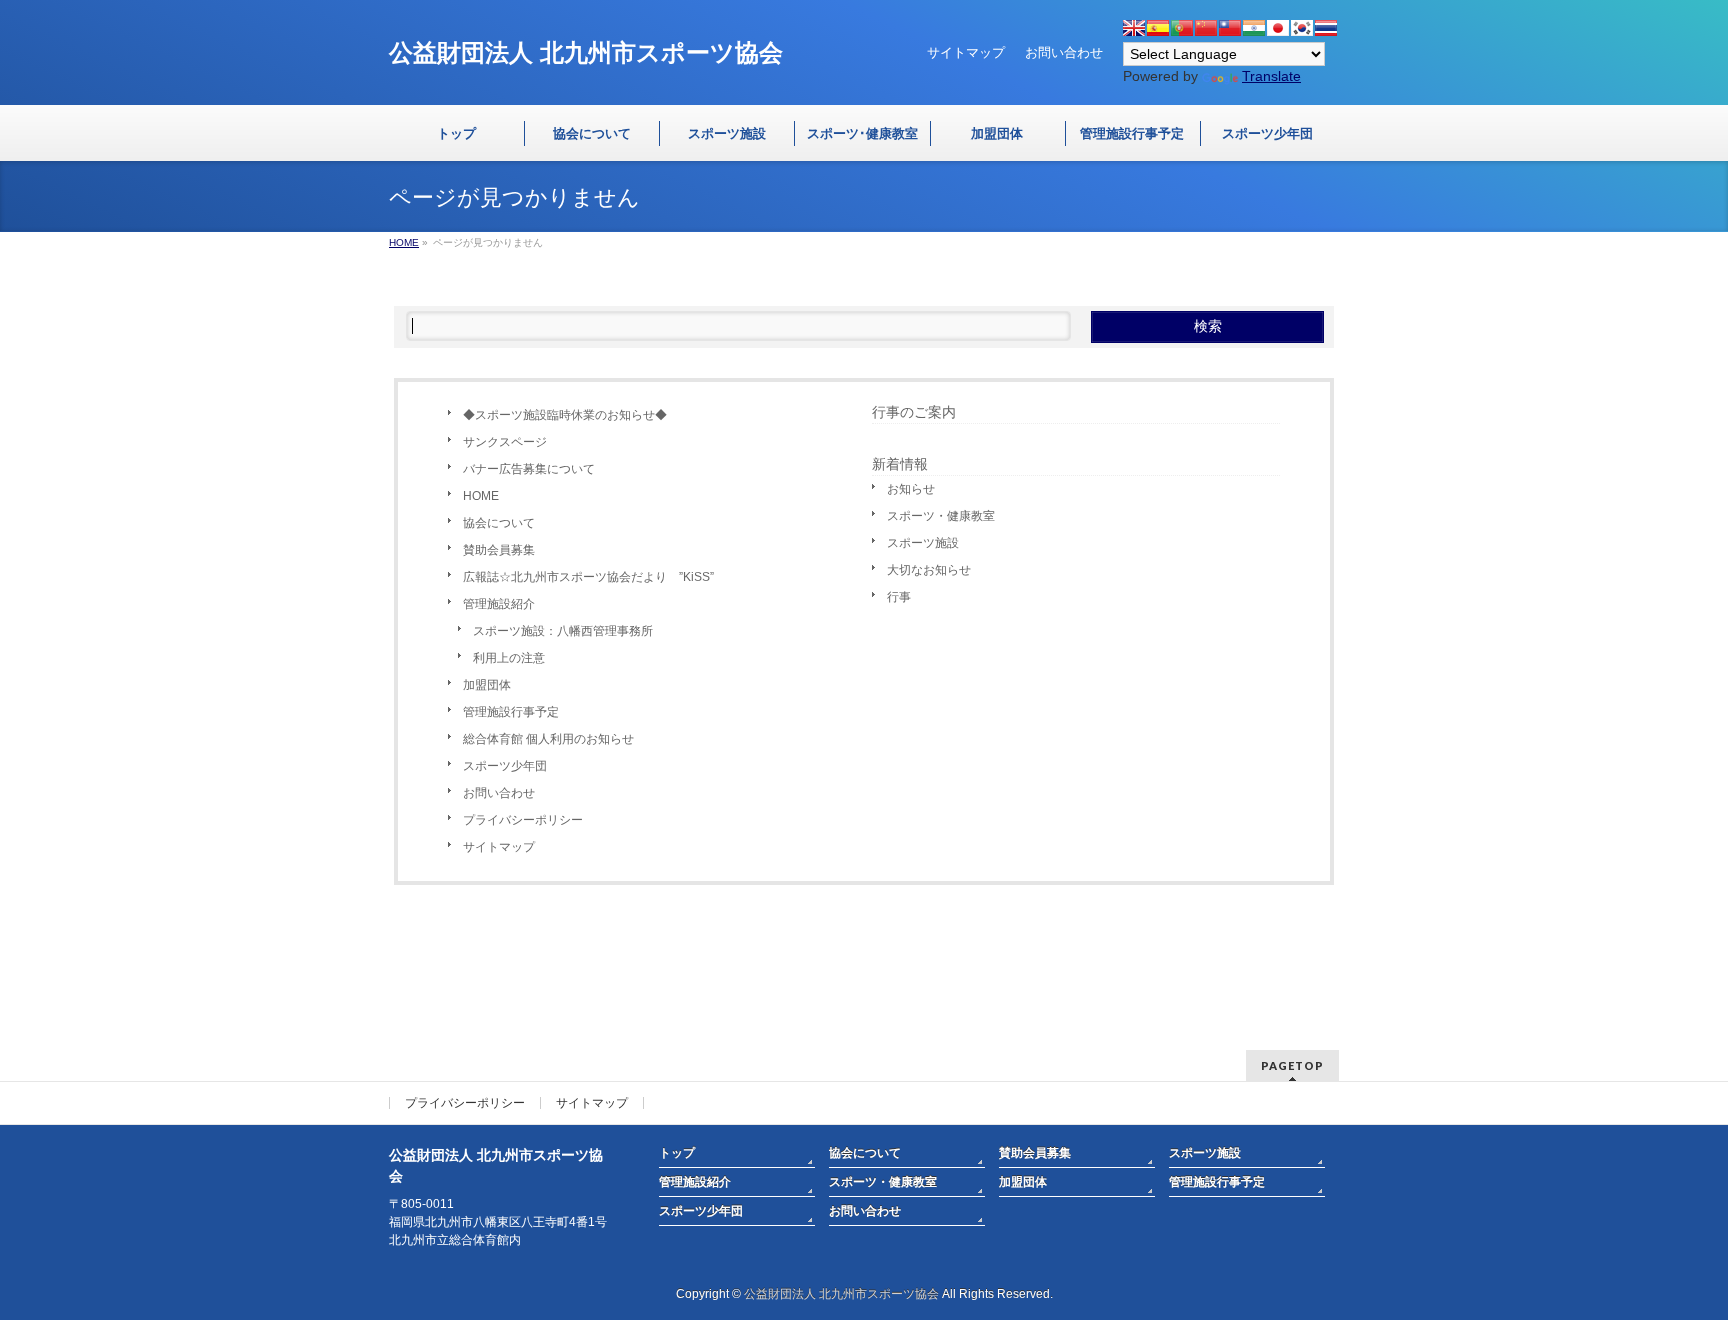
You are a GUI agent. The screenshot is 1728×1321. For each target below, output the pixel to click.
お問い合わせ (1064, 52)
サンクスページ (505, 442)
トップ (677, 1153)
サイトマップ (966, 52)
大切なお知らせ (929, 570)
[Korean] (1302, 28)
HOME (481, 496)
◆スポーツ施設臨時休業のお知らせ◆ (565, 415)
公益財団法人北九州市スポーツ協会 (586, 52)
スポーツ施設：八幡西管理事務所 (563, 631)
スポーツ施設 (923, 543)
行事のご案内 (914, 412)
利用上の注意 (509, 658)
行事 (899, 597)
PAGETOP (1292, 1065)
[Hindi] (1254, 28)
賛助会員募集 (499, 550)
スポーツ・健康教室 (941, 516)
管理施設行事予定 (511, 712)
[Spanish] (1158, 28)
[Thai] (1326, 28)
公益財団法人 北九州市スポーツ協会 (841, 1294)
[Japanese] (1278, 28)
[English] (1134, 28)
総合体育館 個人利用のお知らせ (548, 739)
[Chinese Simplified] (1206, 28)
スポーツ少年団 (505, 766)
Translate (1271, 76)
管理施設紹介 (499, 604)
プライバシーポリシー (523, 820)
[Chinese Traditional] (1230, 28)
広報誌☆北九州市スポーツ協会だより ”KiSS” (588, 577)
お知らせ (911, 489)
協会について (499, 523)
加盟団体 (487, 685)
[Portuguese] (1182, 28)
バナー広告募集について (529, 469)
